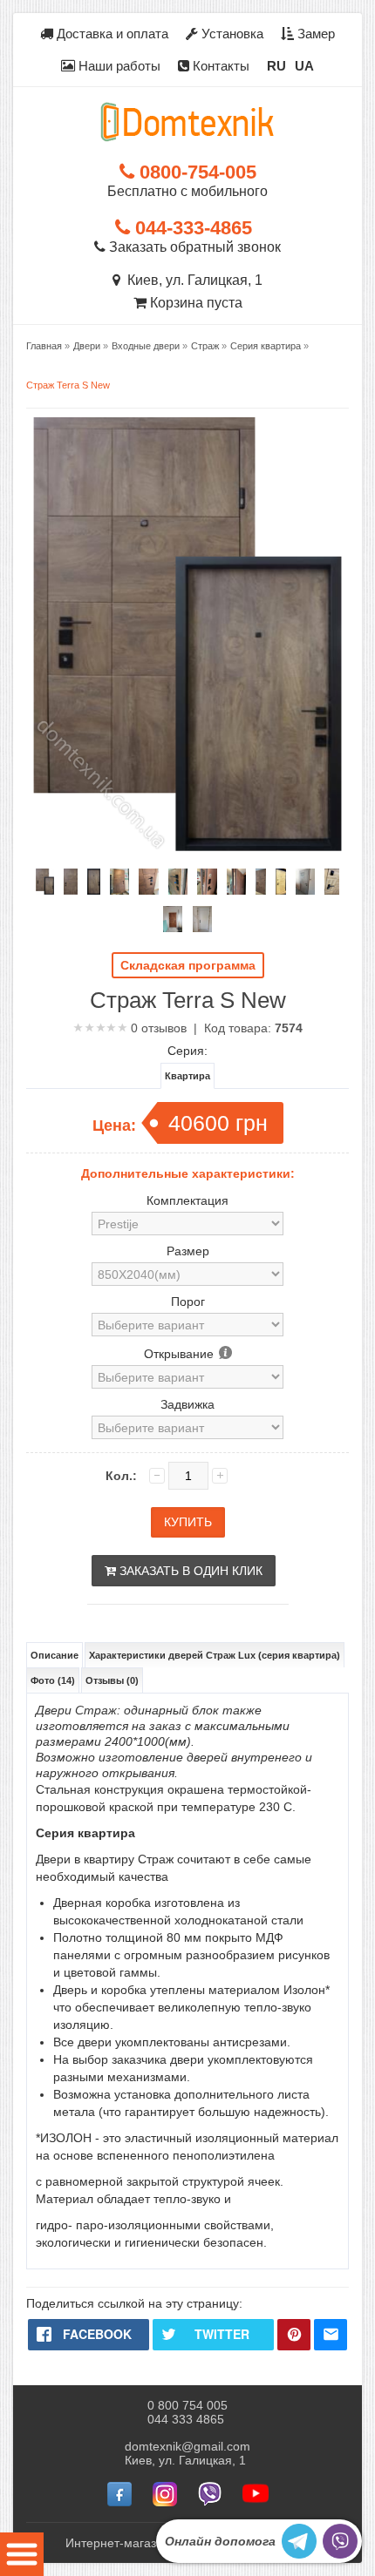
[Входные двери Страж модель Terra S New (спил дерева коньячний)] (45, 882)
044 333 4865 (186, 2419)
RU (276, 66)
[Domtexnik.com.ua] (187, 122)
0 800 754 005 (187, 2405)
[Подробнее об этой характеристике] (225, 1354)
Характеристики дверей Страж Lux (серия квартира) (215, 1655)
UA (304, 66)
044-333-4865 (191, 228)
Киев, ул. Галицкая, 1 (191, 280)
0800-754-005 (195, 172)
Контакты (219, 66)
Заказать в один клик (189, 1571)
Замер (314, 34)
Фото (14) (53, 1680)
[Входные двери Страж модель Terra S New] (281, 882)
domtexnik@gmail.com (187, 2446)
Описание (55, 1655)
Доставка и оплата (111, 34)
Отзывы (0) (112, 1680)
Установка (231, 34)
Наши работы (118, 66)
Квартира (187, 1076)
